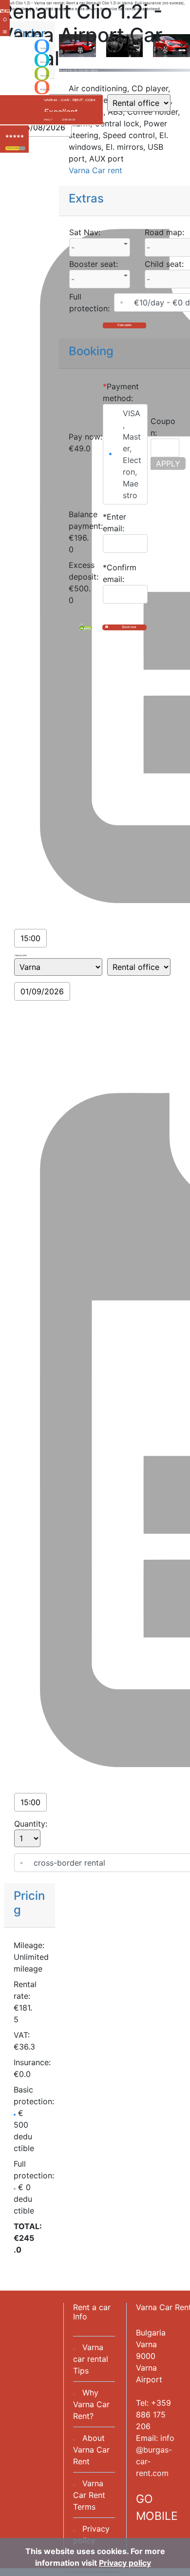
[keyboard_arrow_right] (22, 148)
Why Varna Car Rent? (91, 2404)
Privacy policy (125, 2563)
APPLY (168, 463)
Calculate (124, 325)
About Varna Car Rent (91, 2450)
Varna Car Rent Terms (89, 2495)
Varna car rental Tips (91, 2359)
